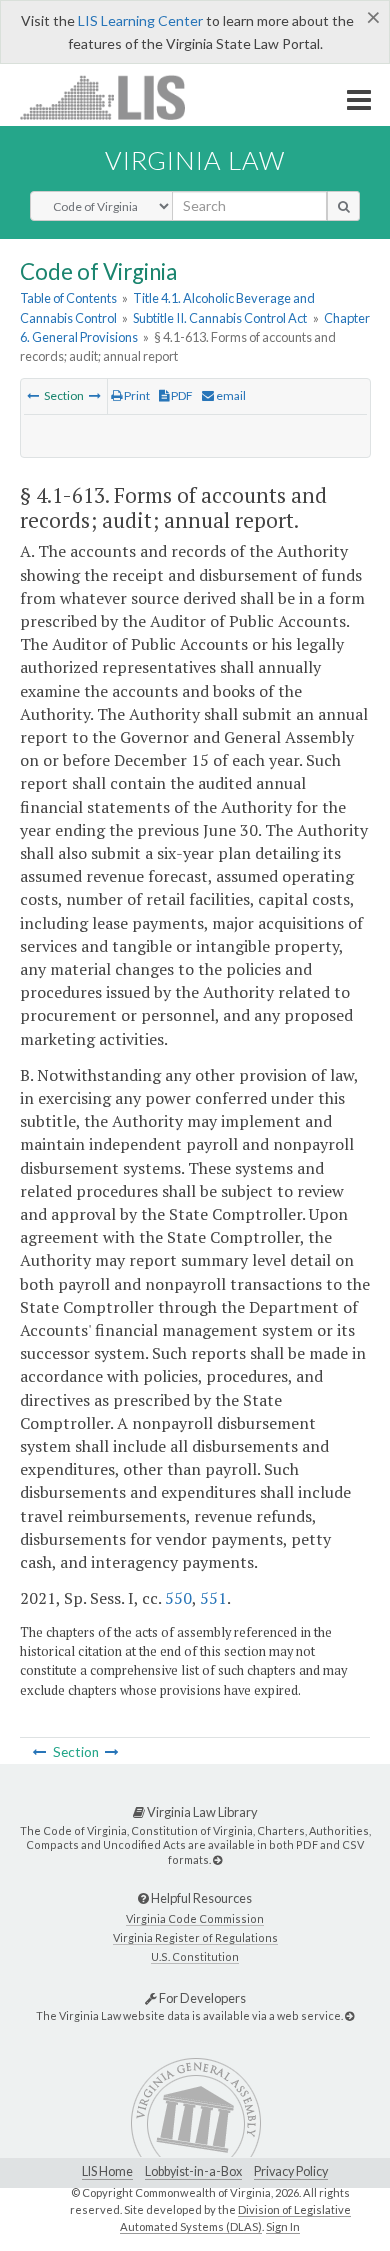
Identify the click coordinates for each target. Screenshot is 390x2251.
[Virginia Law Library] (217, 1859)
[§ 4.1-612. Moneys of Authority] (33, 395)
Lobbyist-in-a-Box (193, 2171)
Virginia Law (195, 160)
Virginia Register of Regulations (195, 1937)
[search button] (343, 206)
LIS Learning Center (140, 20)
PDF (181, 395)
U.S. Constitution (195, 1956)
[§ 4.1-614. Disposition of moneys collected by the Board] (95, 395)
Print (136, 395)
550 (178, 1598)
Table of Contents (68, 298)
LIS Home (107, 2171)
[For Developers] (349, 2015)
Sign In (283, 2226)
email (230, 395)
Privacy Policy (291, 2171)
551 (213, 1598)
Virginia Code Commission (195, 1918)
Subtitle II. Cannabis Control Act (220, 318)
